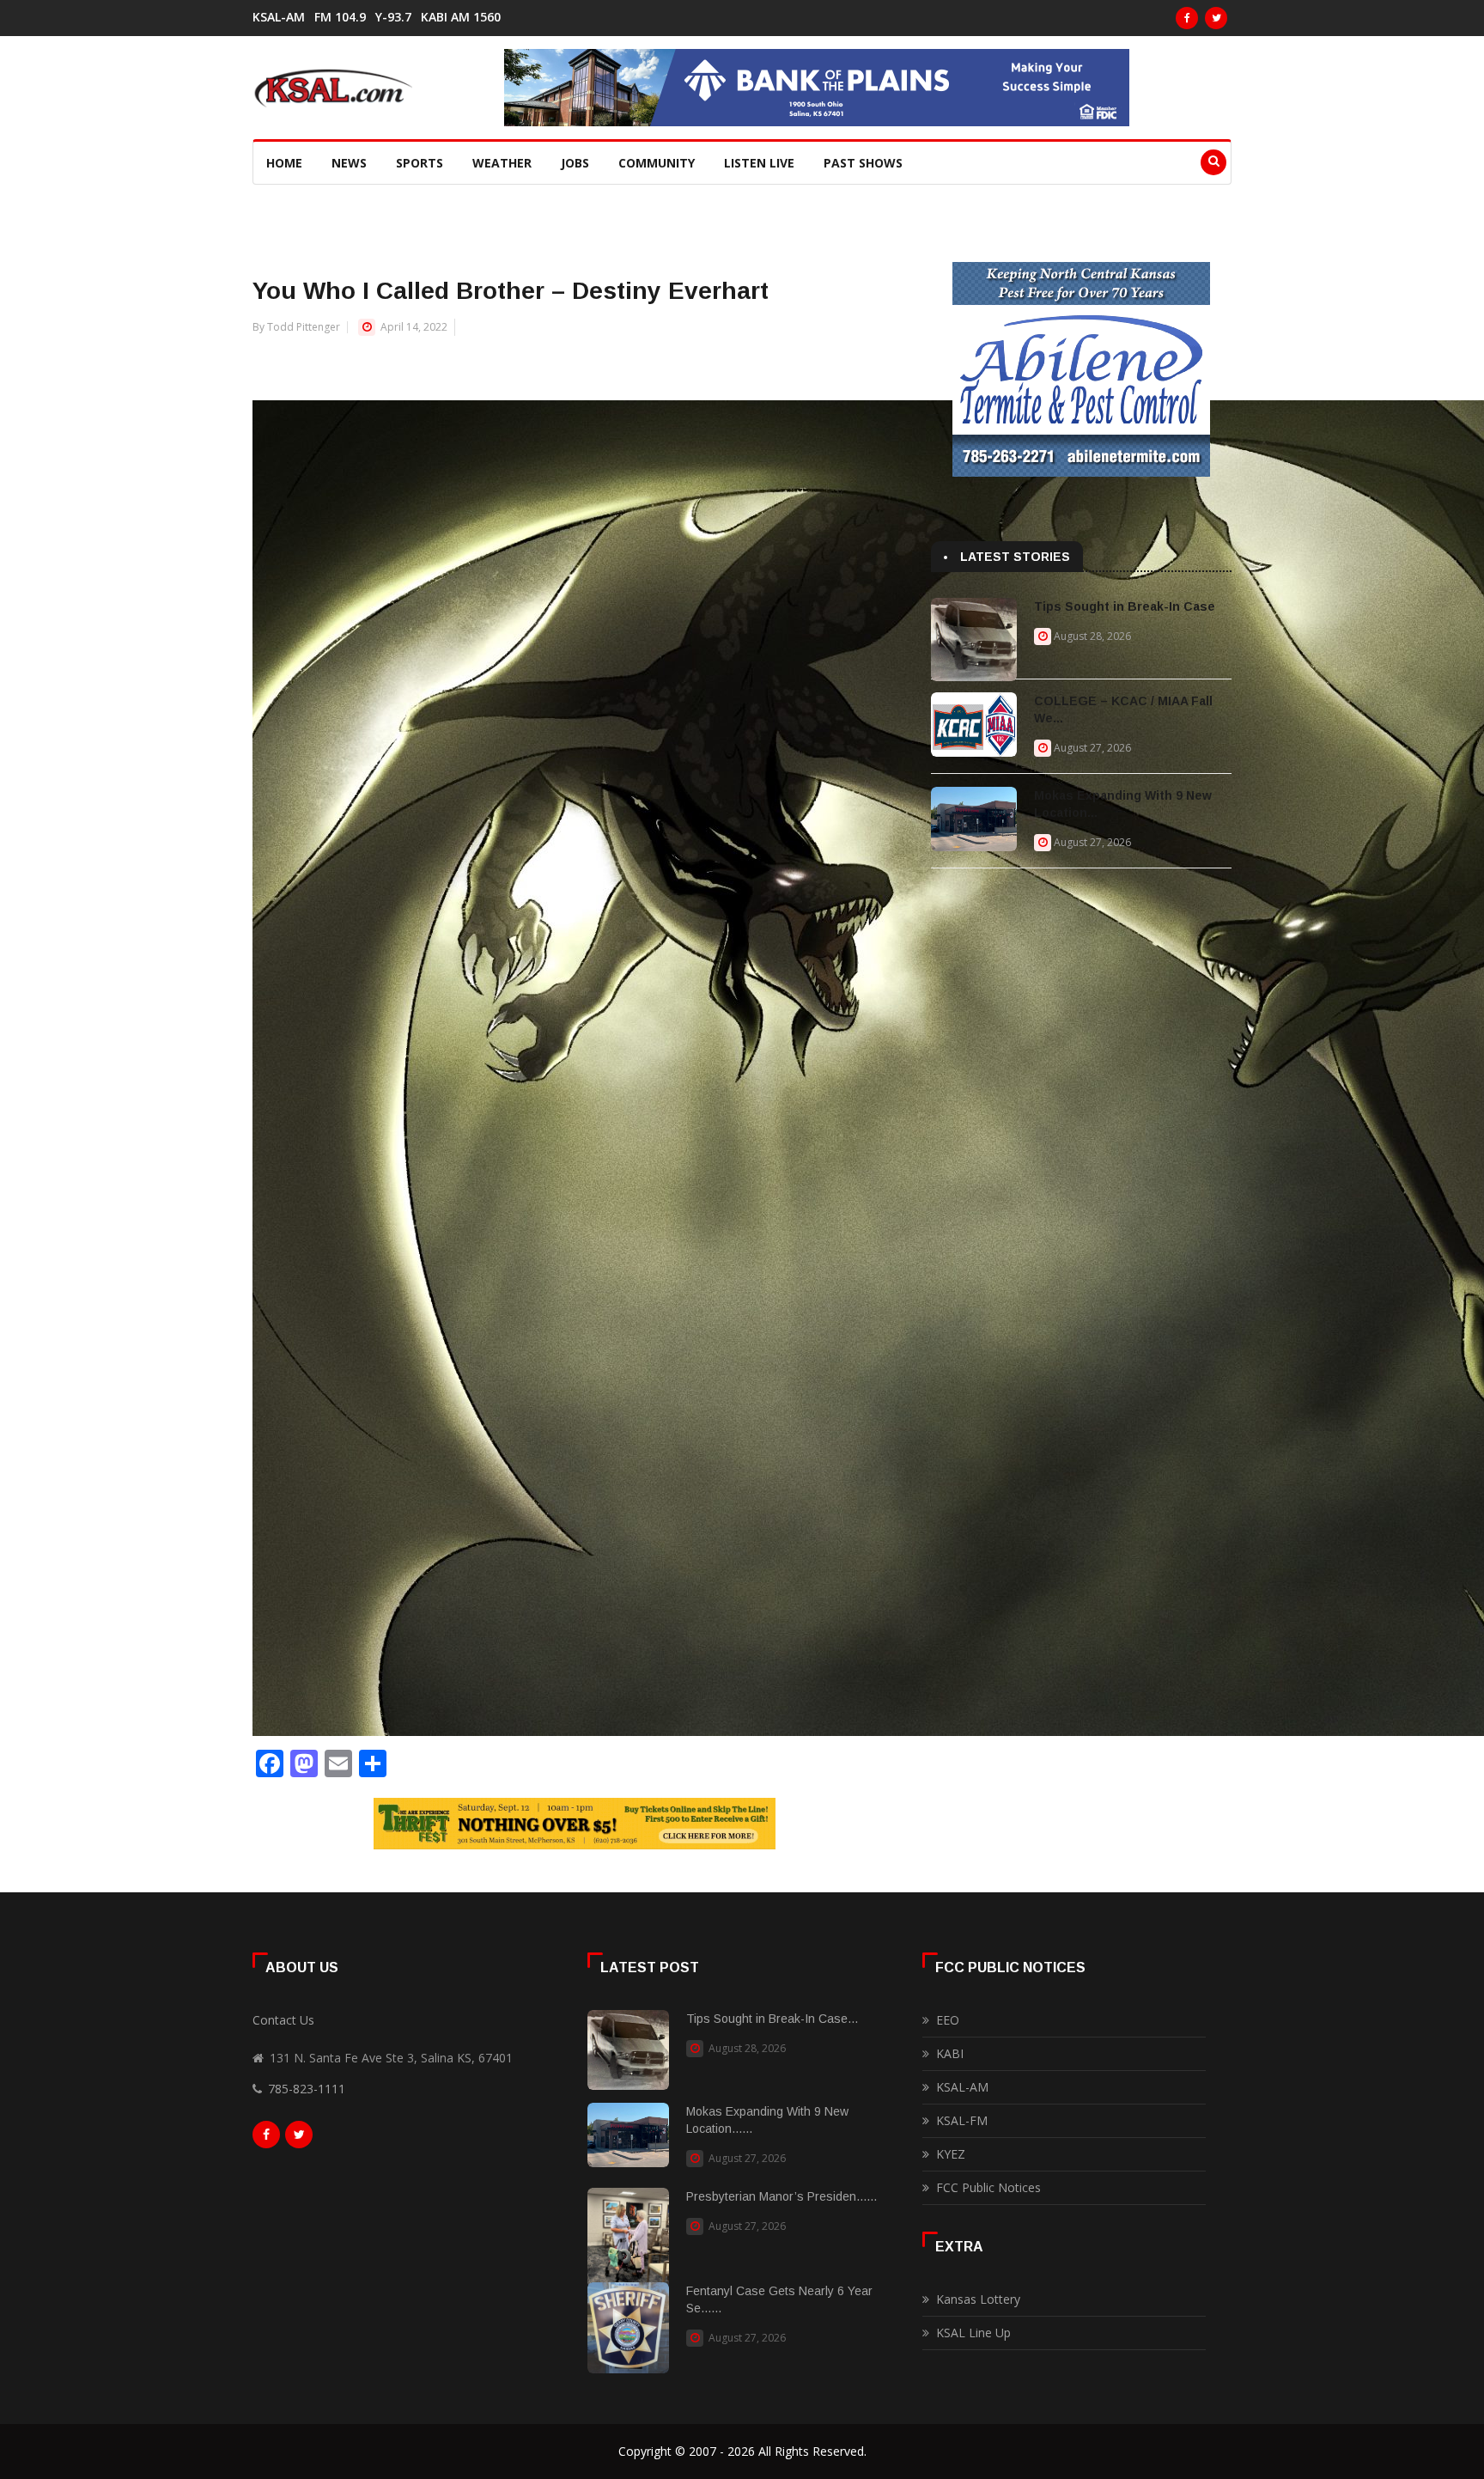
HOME (284, 163)
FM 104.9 (340, 17)
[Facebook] (1187, 18)
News (349, 163)
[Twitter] (1216, 18)
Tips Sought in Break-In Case (1125, 606)
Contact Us (283, 2020)
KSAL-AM (279, 17)
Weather (502, 163)
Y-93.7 (393, 17)
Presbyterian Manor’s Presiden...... (782, 2196)
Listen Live (759, 163)
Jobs (575, 163)
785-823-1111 (307, 2089)
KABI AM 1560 (461, 17)
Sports (420, 163)
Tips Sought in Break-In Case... (772, 2019)
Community (657, 163)
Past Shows (863, 163)
